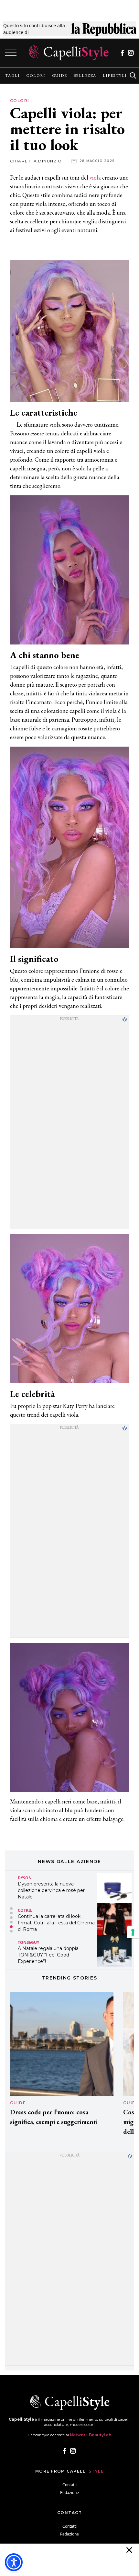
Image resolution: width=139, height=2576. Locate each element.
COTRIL (25, 1910)
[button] (11, 1908)
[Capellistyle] (69, 53)
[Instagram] (131, 53)
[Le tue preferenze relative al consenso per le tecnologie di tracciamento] (133, 1932)
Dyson (25, 1878)
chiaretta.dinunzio (36, 161)
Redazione (69, 2493)
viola (95, 177)
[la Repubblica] (104, 29)
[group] (12, 76)
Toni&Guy (28, 1942)
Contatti (69, 2485)
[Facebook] (122, 53)
